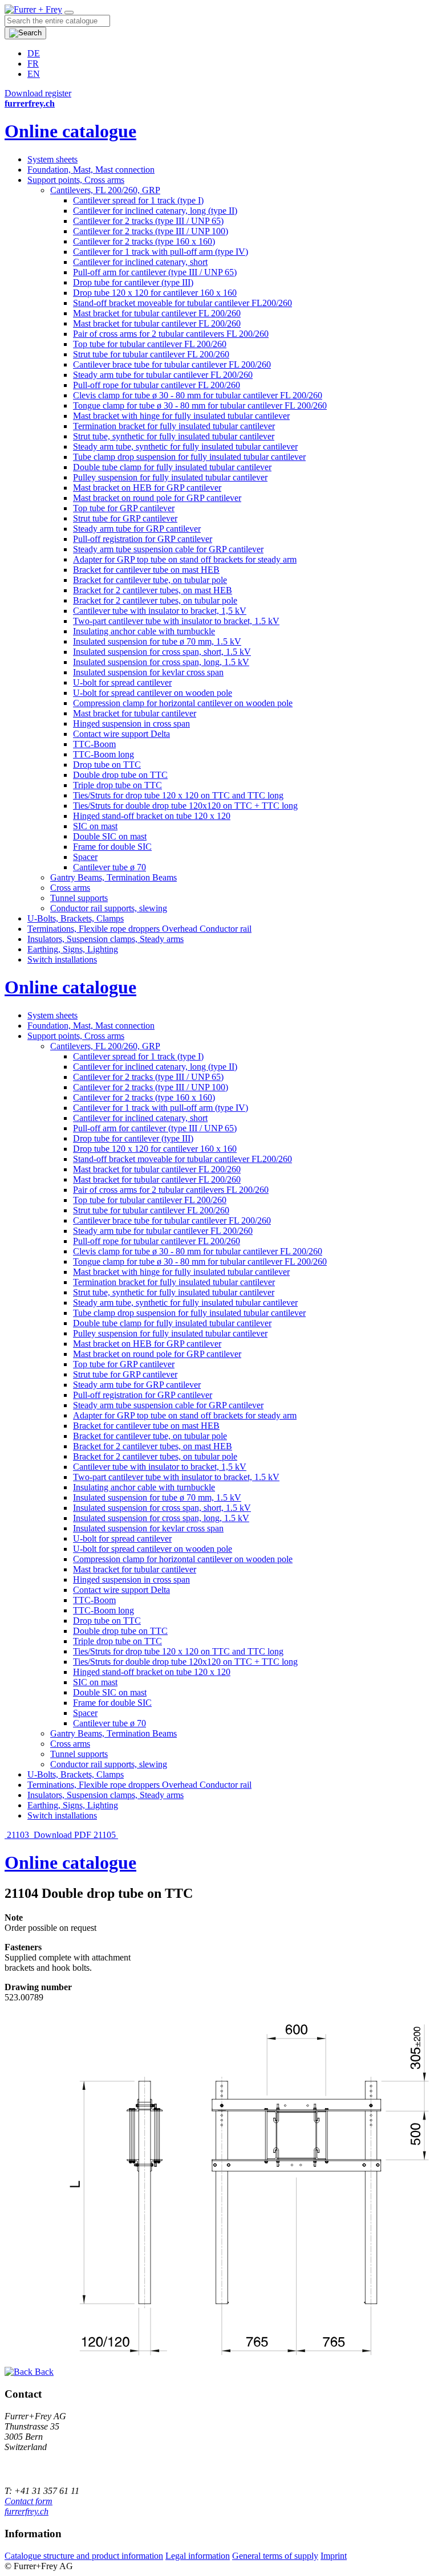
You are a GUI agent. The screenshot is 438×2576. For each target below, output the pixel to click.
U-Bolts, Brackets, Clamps (76, 918)
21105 (106, 1835)
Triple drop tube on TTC (117, 785)
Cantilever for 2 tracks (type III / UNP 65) (148, 221)
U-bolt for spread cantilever (122, 682)
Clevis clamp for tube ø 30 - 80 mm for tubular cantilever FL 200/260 (198, 395)
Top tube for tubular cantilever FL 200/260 (150, 344)
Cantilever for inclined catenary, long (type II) (155, 211)
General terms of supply (275, 2556)
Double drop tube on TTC (120, 775)
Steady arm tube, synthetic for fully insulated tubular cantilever (185, 447)
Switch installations (62, 959)
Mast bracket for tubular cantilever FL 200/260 (157, 313)
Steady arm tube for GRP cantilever (137, 529)
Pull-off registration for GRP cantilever (143, 539)
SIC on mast (95, 826)
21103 (18, 1835)
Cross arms (70, 888)
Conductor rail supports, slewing (109, 908)
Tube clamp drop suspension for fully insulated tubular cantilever (189, 457)
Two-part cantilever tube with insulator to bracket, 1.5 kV (176, 621)
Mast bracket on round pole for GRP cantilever (157, 498)
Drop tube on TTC (107, 765)
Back (43, 2372)
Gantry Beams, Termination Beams (113, 877)
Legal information (198, 2556)
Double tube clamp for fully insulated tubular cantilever (172, 467)
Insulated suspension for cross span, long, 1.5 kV (161, 662)
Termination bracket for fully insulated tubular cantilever (174, 426)
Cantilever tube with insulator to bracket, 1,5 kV (160, 611)
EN (34, 74)
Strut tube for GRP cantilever (125, 518)
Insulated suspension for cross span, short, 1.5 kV (162, 652)
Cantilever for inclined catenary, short (140, 262)
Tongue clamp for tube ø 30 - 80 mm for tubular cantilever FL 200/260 (200, 405)
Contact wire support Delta (121, 734)
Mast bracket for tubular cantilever (135, 713)
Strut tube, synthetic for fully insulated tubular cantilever (174, 436)
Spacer (85, 857)
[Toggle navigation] (69, 13)
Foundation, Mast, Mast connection (91, 170)
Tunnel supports (79, 898)
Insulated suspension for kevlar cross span (148, 672)
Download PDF (62, 1835)
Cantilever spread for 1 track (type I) (138, 200)
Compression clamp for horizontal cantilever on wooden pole (183, 703)
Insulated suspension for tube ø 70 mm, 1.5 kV (157, 641)
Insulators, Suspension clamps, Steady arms (106, 939)
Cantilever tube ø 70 (109, 867)
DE (34, 53)
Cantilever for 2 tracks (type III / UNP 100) (151, 231)
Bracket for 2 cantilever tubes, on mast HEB (153, 590)
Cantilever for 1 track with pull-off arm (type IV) (161, 252)
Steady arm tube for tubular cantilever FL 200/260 (163, 375)
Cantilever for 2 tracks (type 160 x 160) (144, 241)
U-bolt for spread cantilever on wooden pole (153, 693)
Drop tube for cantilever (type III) (133, 282)
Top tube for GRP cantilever (124, 508)
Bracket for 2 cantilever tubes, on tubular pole (155, 600)
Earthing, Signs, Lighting (73, 949)
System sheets (52, 159)
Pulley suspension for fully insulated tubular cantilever (170, 477)
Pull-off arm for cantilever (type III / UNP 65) (155, 272)
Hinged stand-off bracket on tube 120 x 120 (152, 816)
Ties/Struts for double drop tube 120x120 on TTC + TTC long (185, 806)
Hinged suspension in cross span (131, 724)
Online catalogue (70, 131)
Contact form (29, 2501)
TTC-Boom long (104, 754)
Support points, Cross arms (76, 180)
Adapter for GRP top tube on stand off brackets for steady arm (185, 559)
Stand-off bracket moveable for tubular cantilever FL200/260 (182, 303)
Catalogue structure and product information (84, 2556)
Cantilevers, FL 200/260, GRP (105, 190)
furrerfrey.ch (27, 2511)
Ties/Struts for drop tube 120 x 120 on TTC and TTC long (178, 795)
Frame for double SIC (112, 847)
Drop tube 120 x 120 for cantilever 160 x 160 (155, 293)
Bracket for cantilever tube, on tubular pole (150, 580)
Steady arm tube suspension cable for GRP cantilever (168, 549)
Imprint (334, 2556)
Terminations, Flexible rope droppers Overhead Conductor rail (139, 929)
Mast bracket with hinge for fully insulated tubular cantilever (181, 416)
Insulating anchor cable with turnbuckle (144, 631)
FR (33, 64)
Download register (38, 93)
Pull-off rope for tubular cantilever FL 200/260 (157, 385)
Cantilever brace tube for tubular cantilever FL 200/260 (172, 364)
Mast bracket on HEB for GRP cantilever (147, 488)
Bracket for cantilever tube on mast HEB (146, 570)
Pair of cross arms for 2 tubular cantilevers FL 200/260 (171, 334)
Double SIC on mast (110, 836)
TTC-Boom (94, 744)
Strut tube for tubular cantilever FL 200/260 (151, 354)
